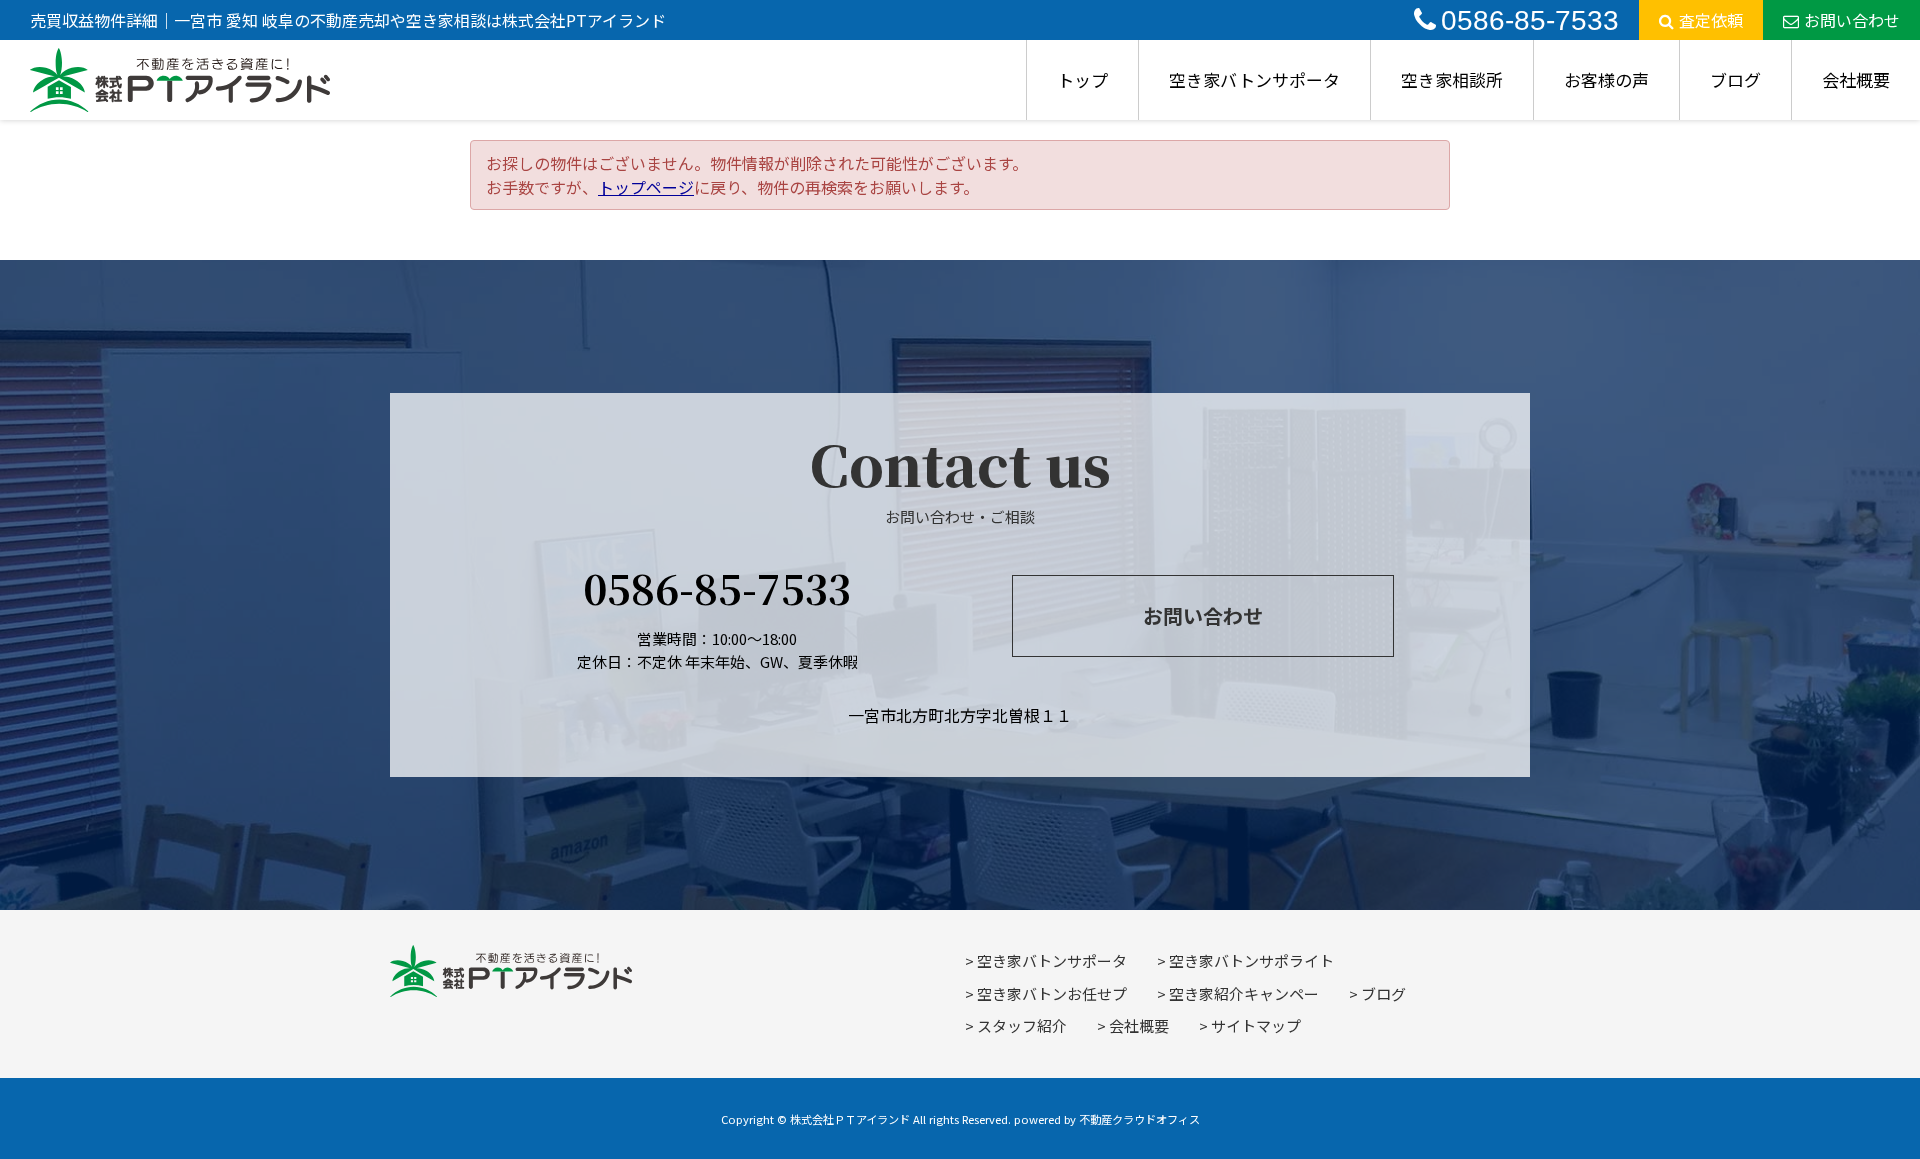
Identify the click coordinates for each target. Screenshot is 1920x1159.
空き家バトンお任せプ (1052, 993)
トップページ (646, 187)
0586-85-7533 (1530, 20)
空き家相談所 (1452, 79)
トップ (1082, 79)
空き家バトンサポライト (1251, 960)
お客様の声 (1606, 79)
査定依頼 (1711, 20)
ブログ (1735, 79)
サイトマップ (1256, 1025)
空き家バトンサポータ (1254, 79)
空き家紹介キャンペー (1244, 993)
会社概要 (1856, 79)
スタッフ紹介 (1022, 1025)
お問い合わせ (1852, 20)
